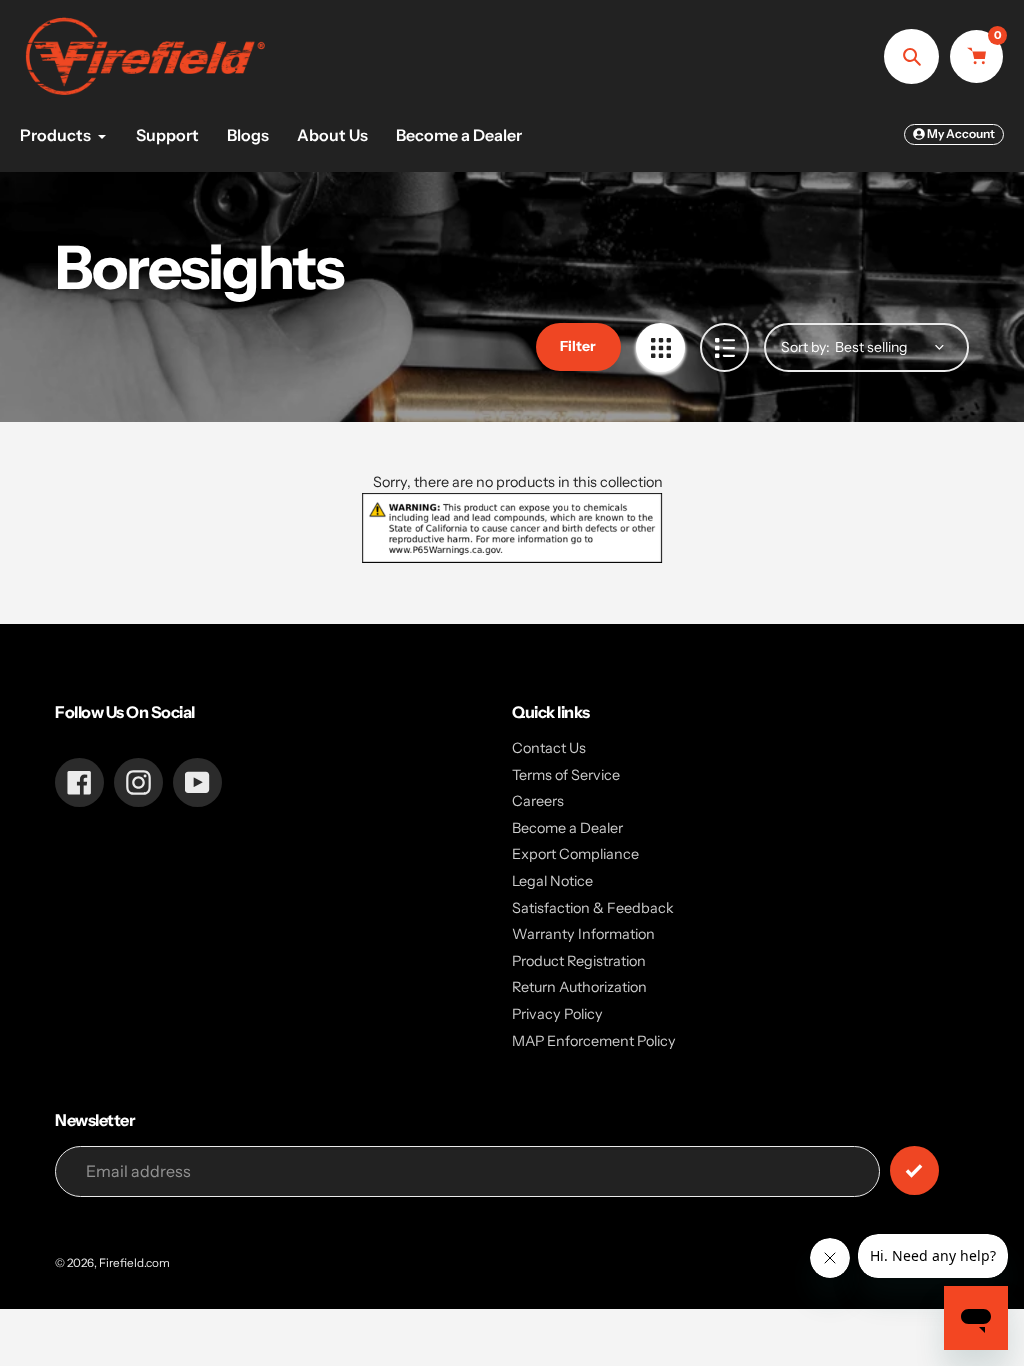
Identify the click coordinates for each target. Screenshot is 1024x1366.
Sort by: (805, 347)
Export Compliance (575, 854)
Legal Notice (552, 881)
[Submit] (914, 1170)
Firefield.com (134, 1263)
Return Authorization (579, 987)
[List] (724, 347)
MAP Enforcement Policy (594, 1041)
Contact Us (549, 748)
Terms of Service (566, 775)
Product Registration (579, 961)
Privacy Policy (557, 1014)
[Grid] (660, 347)
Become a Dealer (567, 828)
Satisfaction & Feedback (593, 908)
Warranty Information (583, 934)
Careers (538, 801)
